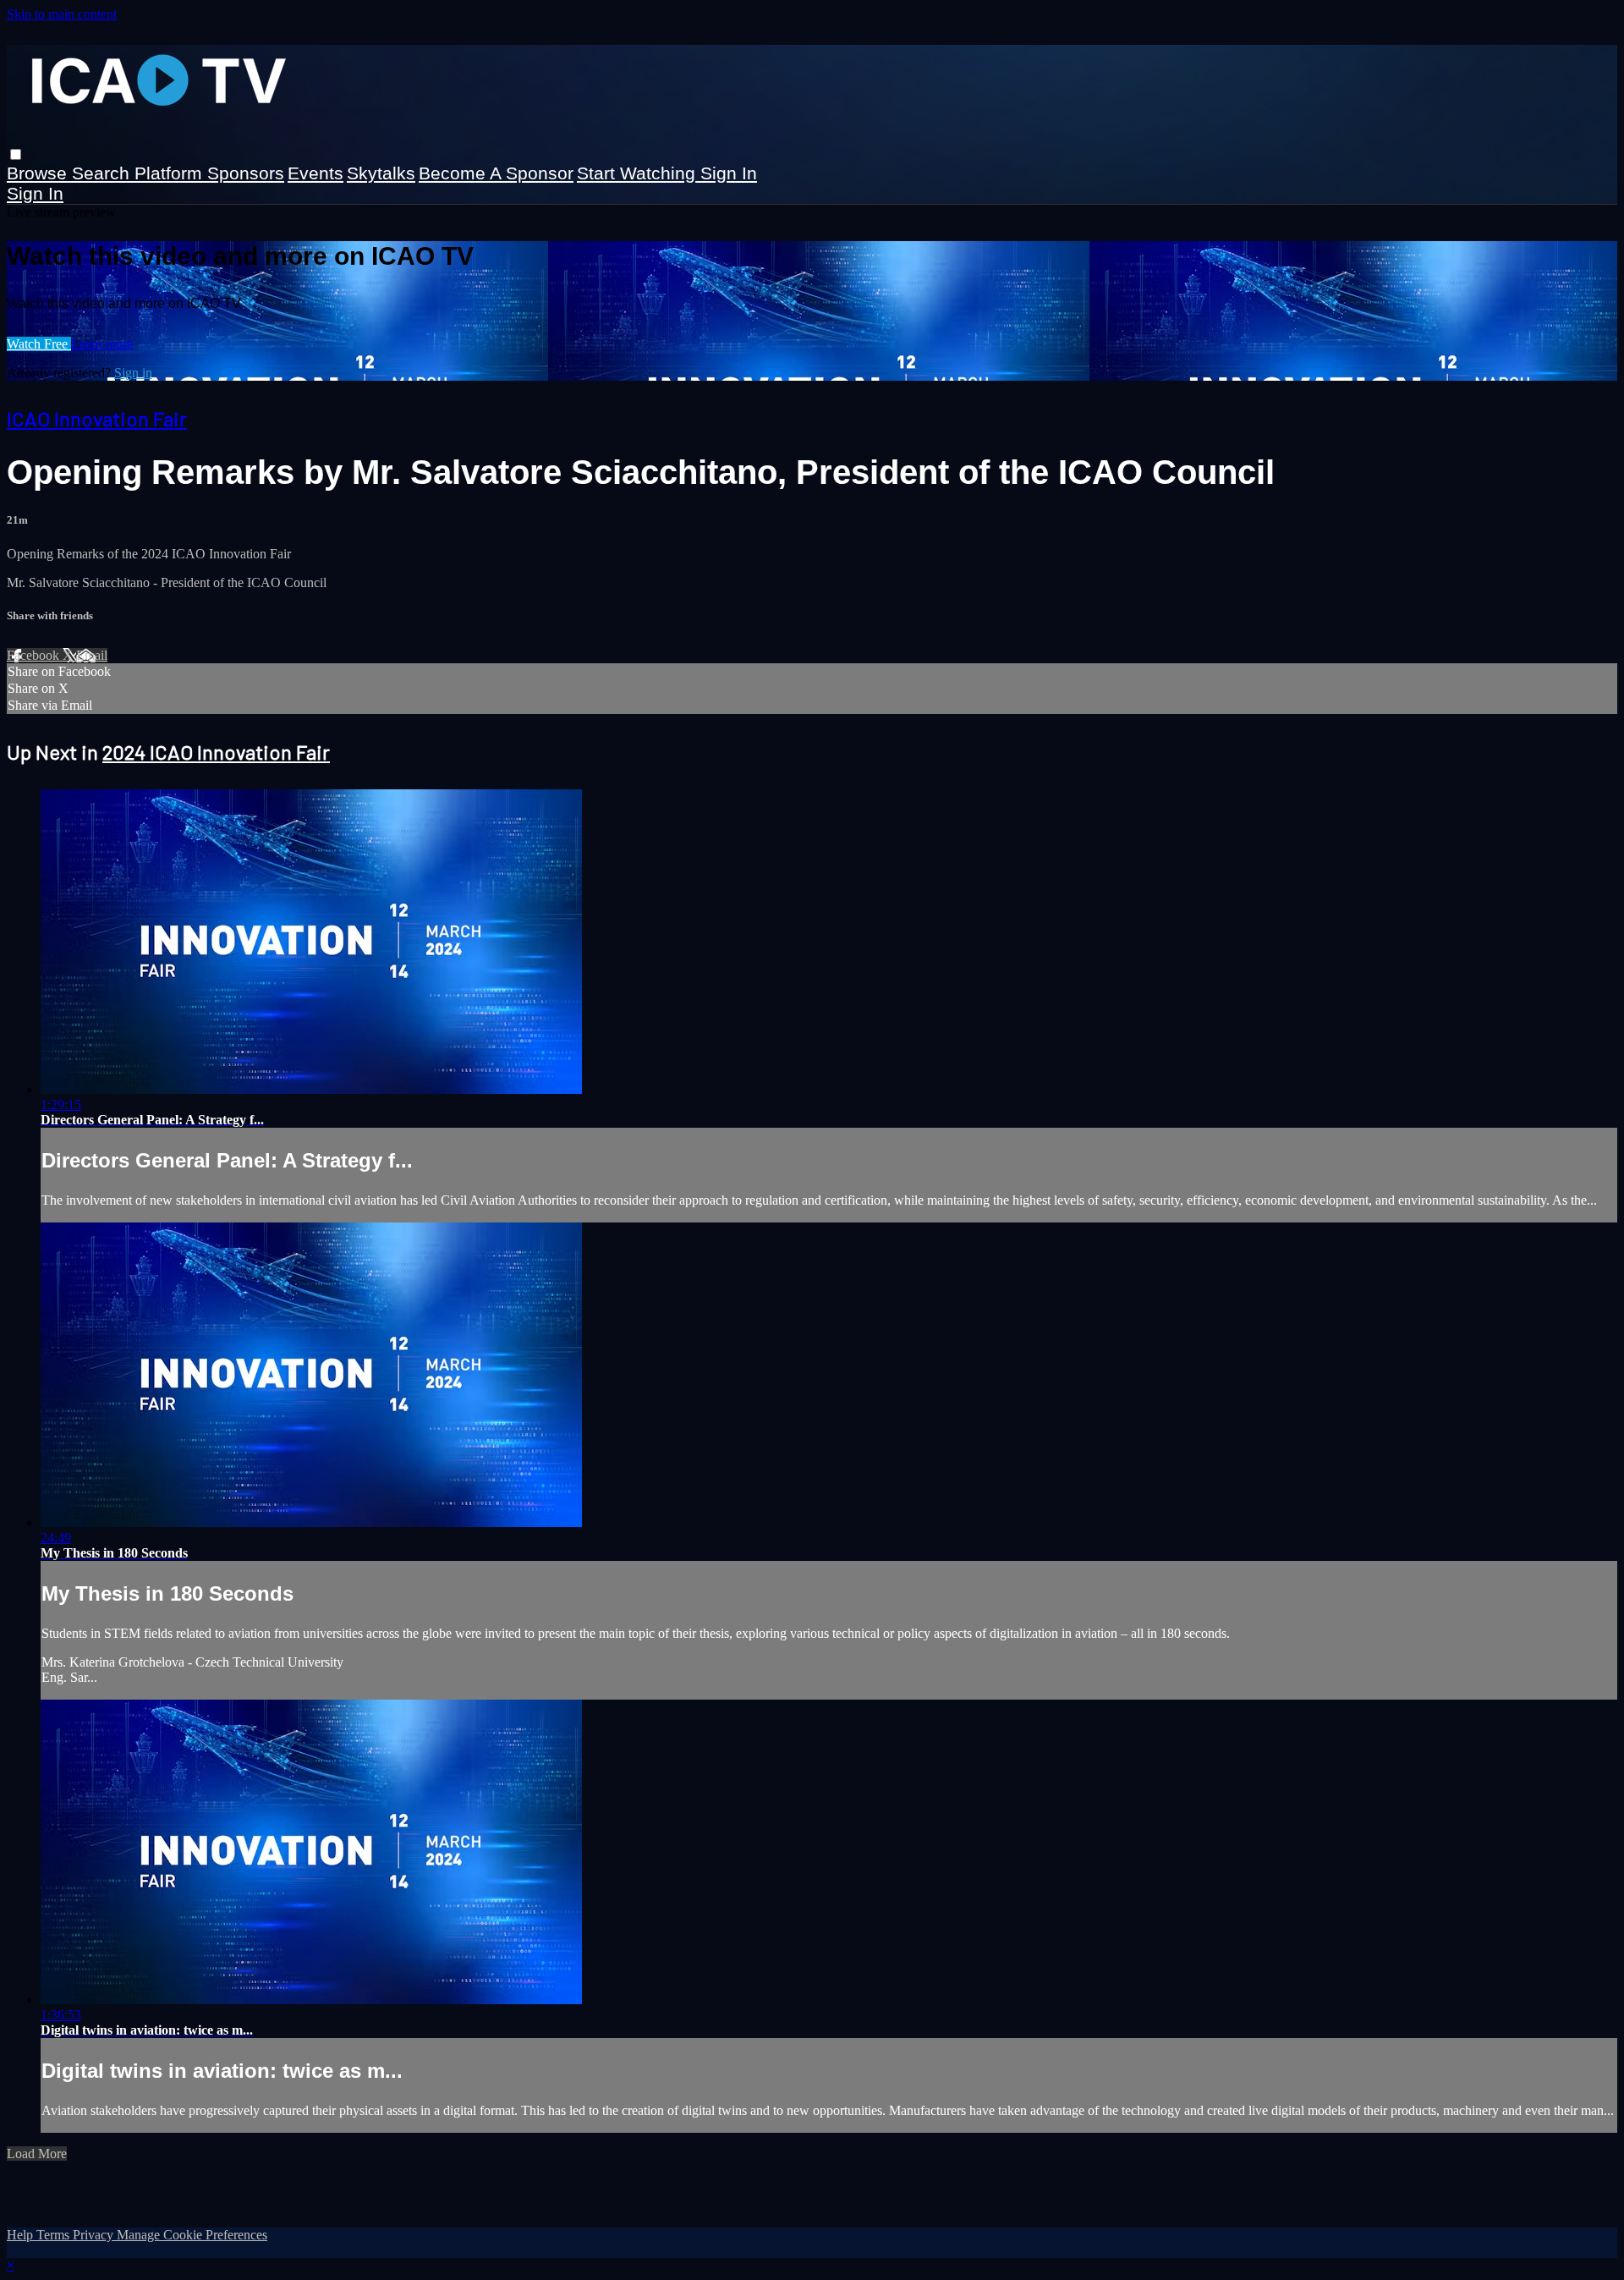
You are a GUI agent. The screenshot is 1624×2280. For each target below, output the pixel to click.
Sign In (35, 193)
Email (92, 655)
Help (22, 2235)
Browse (39, 173)
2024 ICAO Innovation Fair (216, 752)
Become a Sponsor (496, 173)
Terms (55, 2235)
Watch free (39, 344)
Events (315, 173)
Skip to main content (62, 14)
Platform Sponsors (209, 173)
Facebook (35, 655)
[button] (16, 154)
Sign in (729, 173)
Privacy (95, 2235)
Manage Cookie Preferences (192, 2235)
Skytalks (381, 173)
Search (103, 173)
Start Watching (639, 173)
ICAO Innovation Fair (97, 418)
